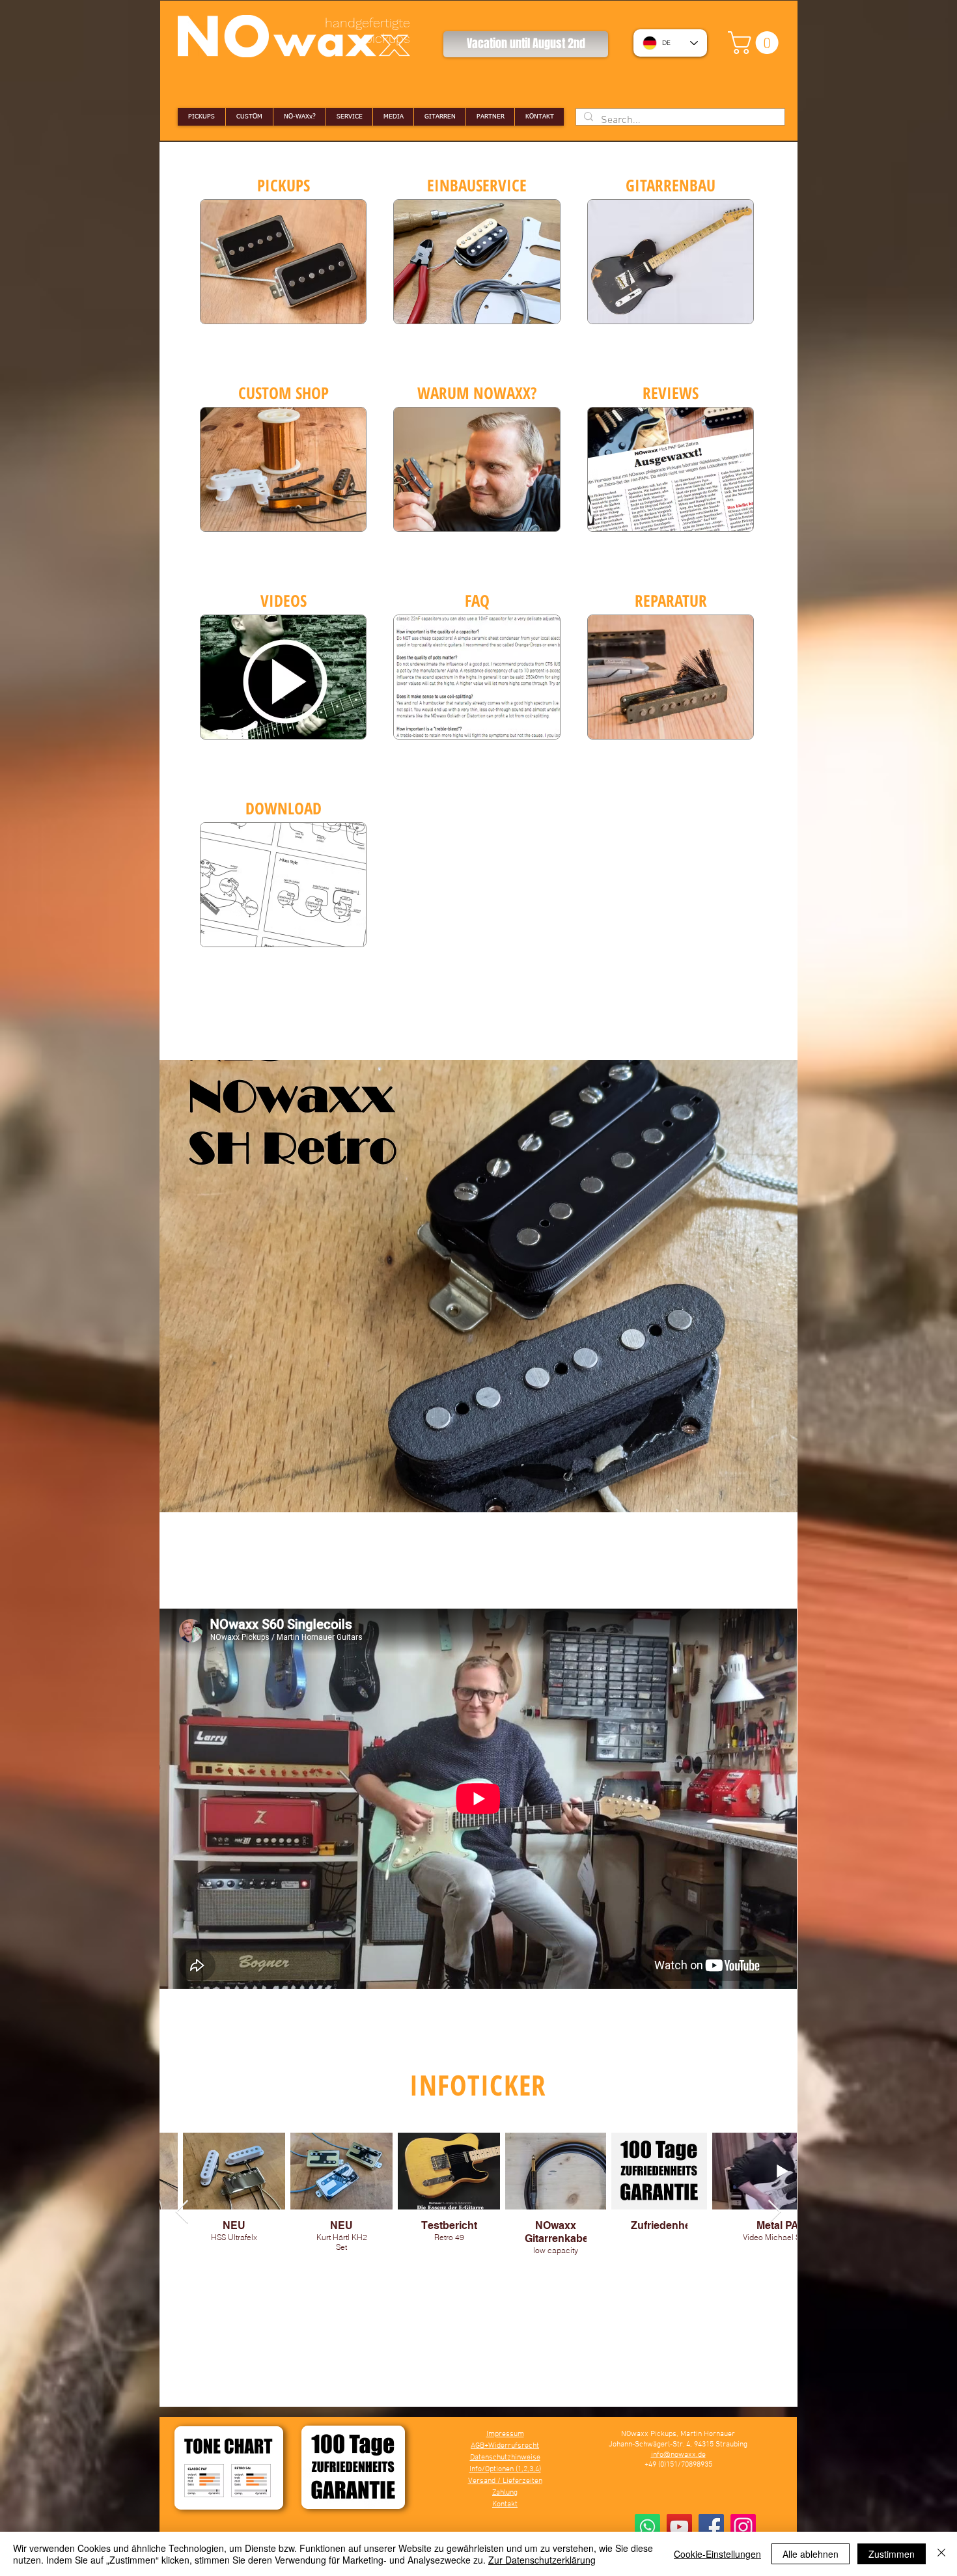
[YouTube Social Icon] (679, 2527)
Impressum (505, 2434)
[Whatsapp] (647, 2527)
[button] (756, 43)
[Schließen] (941, 2554)
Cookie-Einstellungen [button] (717, 2554)
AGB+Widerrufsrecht (505, 2446)
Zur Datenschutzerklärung (542, 2560)
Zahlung (505, 2493)
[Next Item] (774, 2212)
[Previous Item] (182, 2212)
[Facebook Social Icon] (711, 2527)
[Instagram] (743, 2527)
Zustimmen (892, 2554)
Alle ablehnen (811, 2554)
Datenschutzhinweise (505, 2458)
